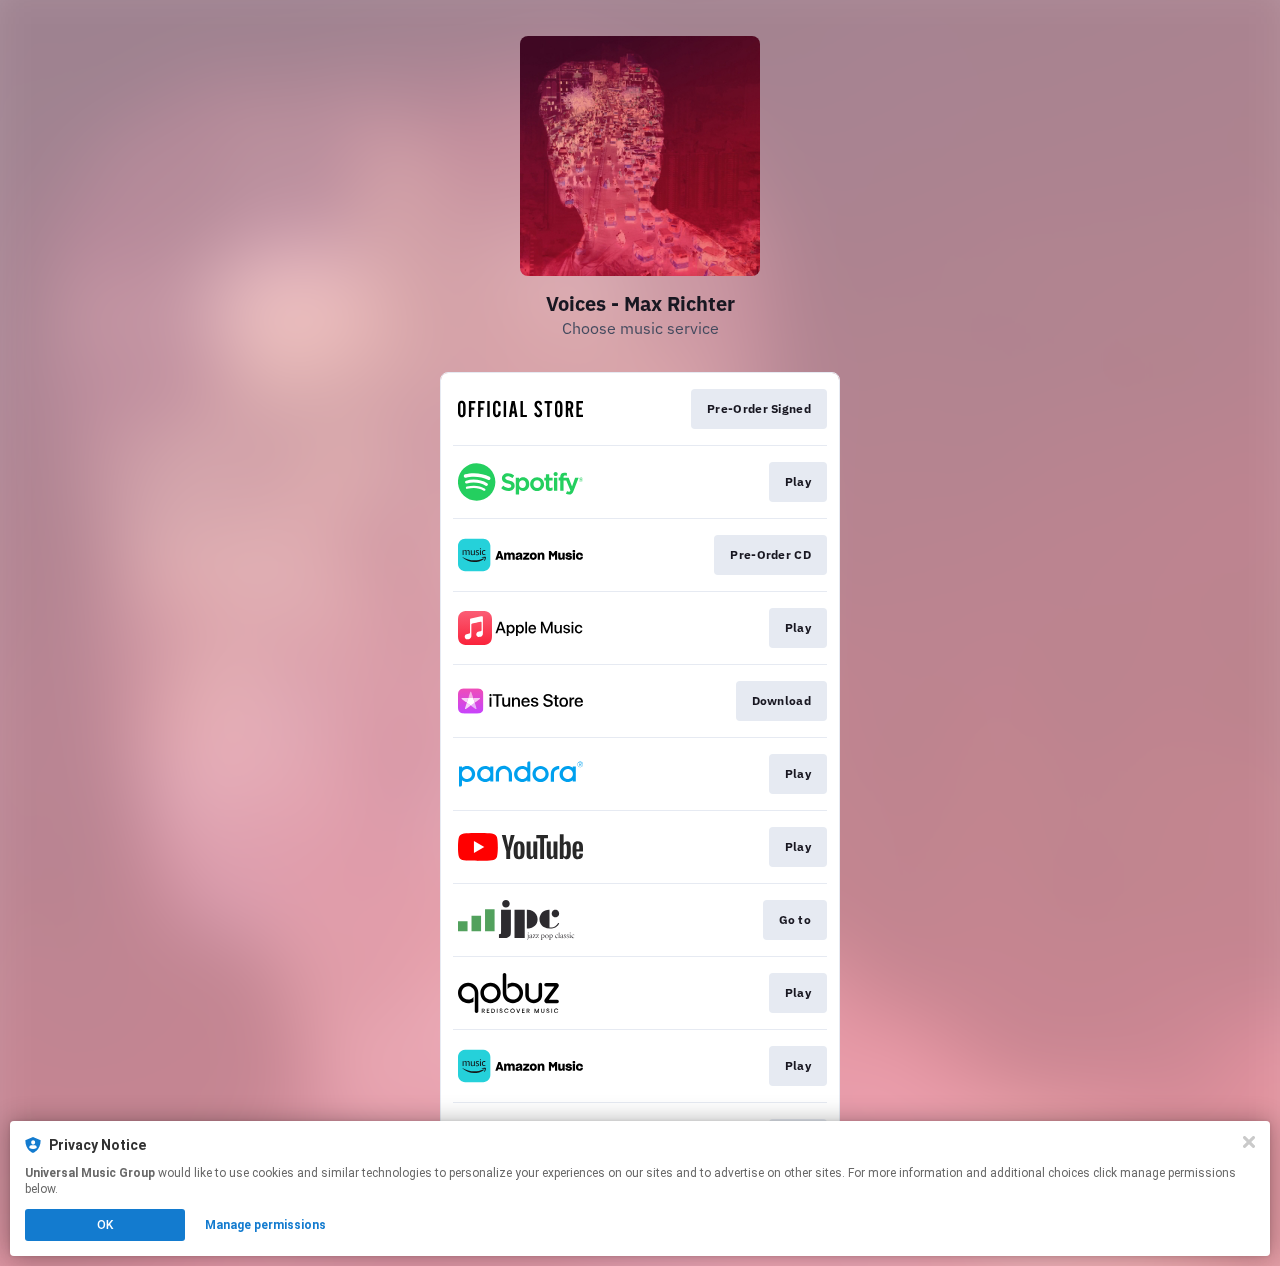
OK (105, 1225)
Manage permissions (265, 1225)
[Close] (1249, 1142)
